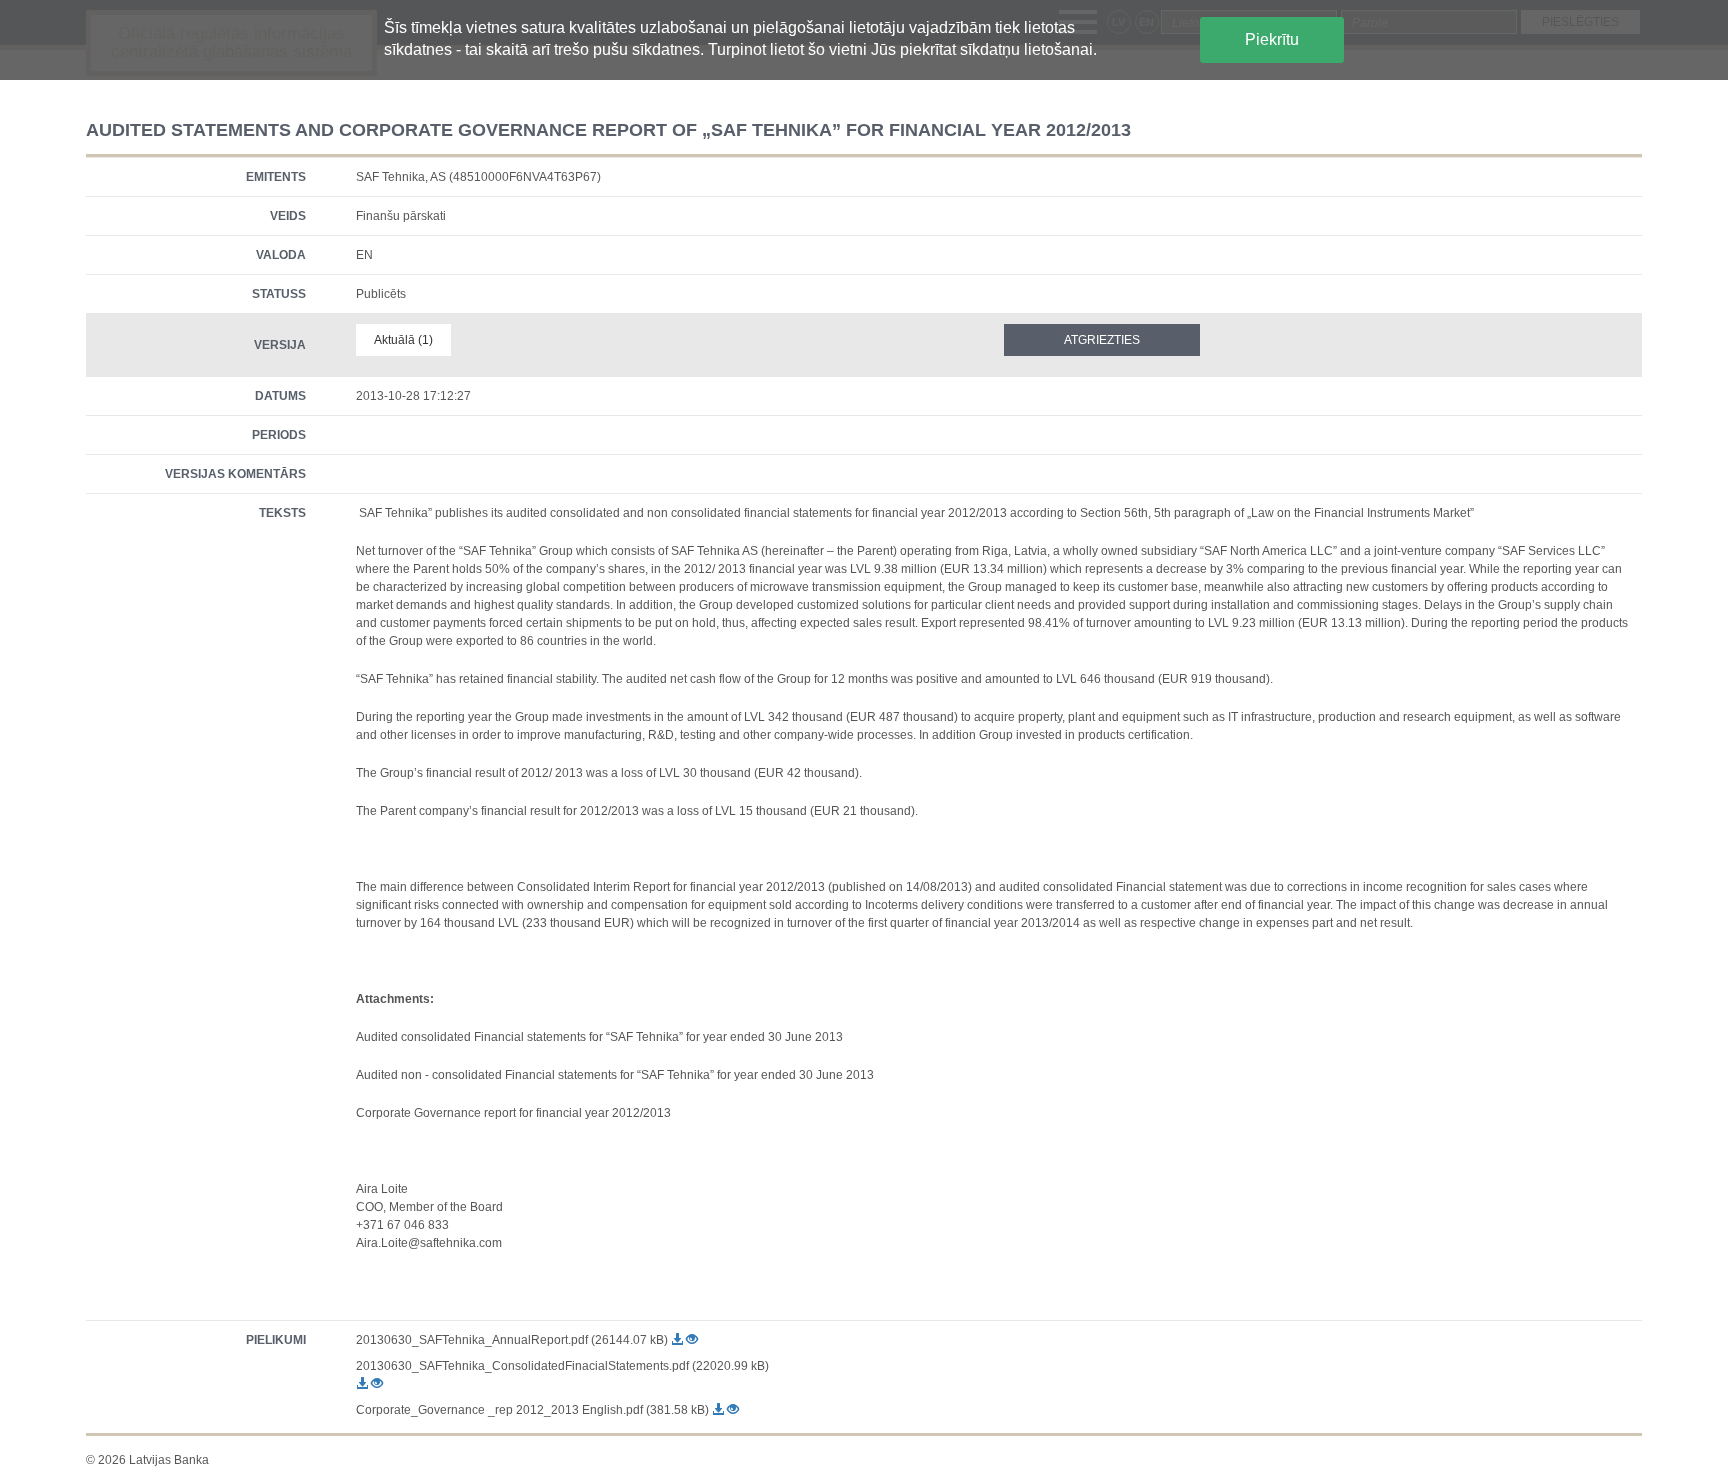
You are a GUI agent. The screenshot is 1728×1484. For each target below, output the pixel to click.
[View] (692, 1340)
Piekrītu (1272, 39)
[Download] (678, 1340)
